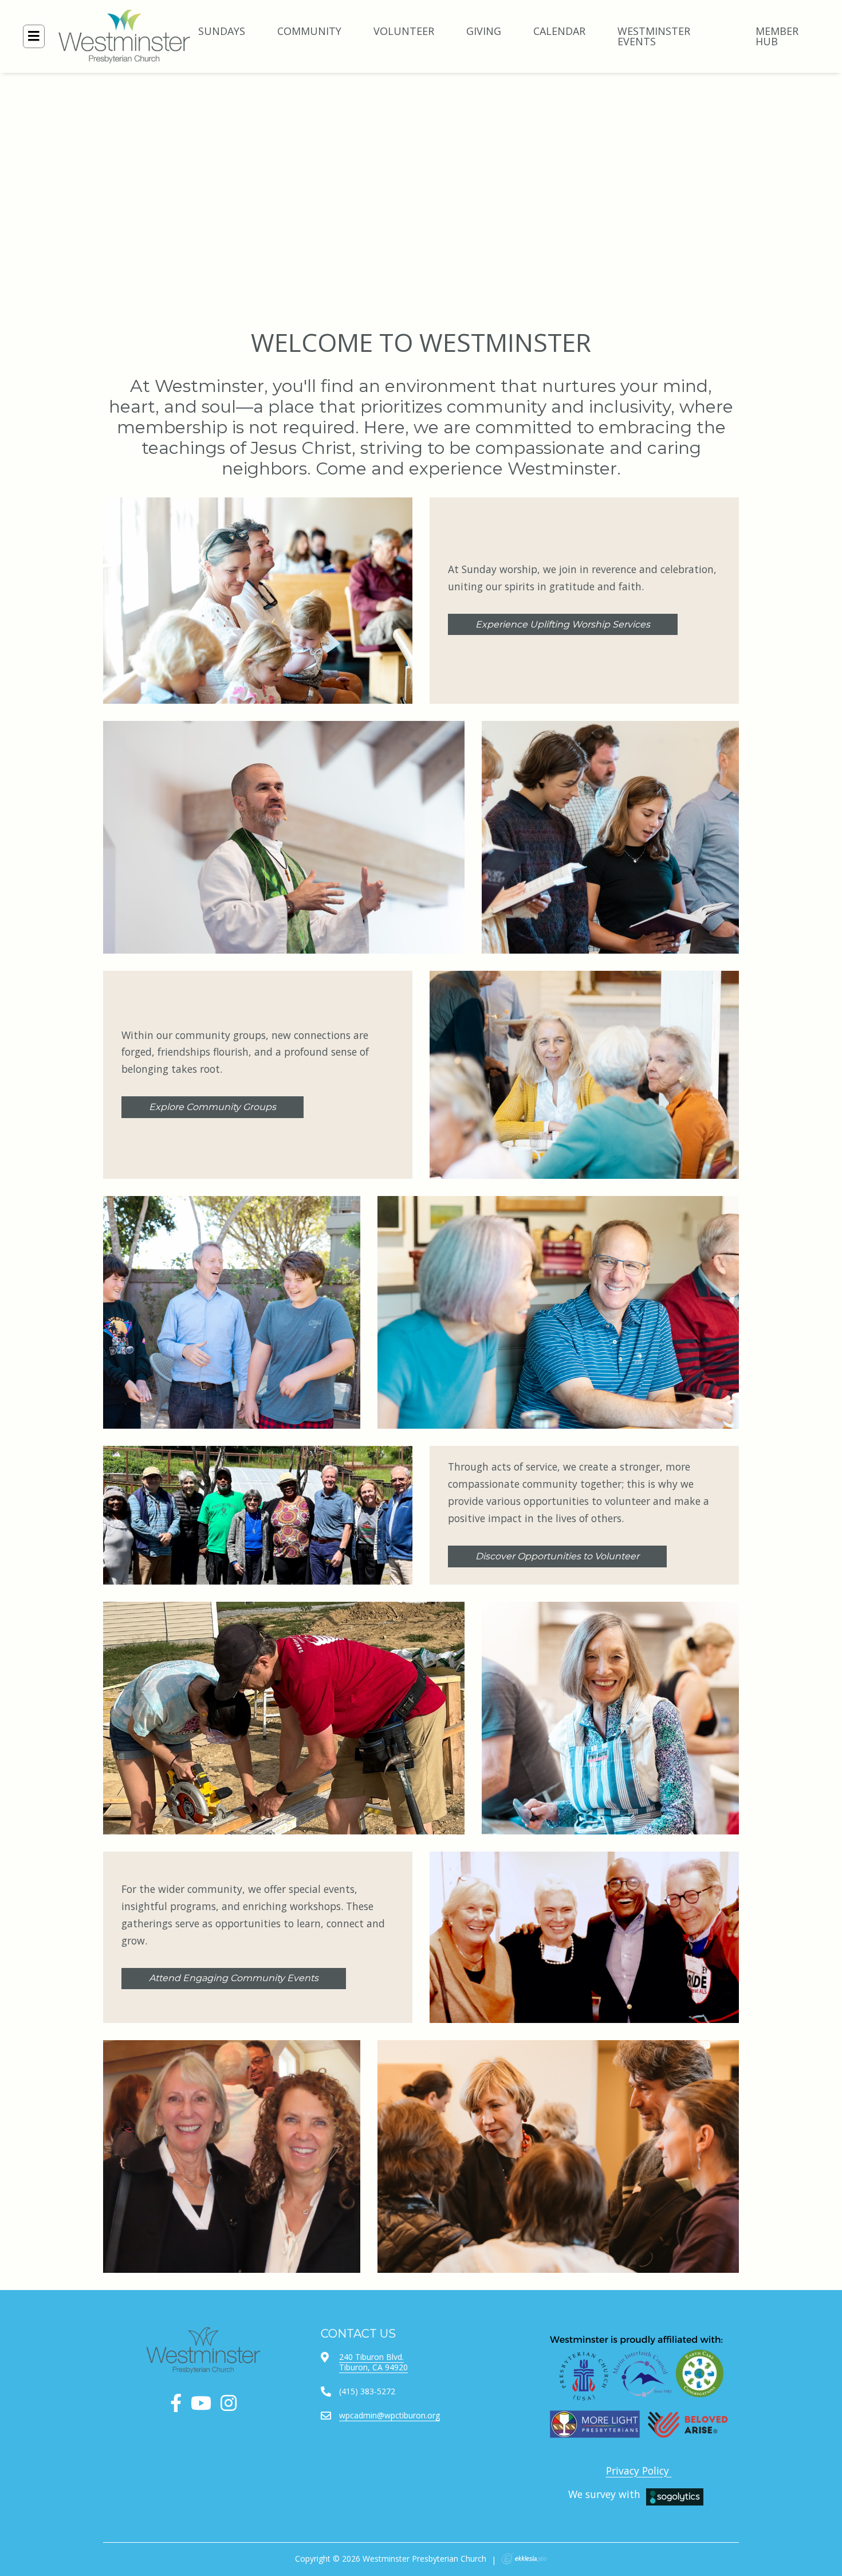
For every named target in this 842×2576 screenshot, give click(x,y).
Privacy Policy (639, 2471)
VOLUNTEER (404, 31)
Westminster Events (654, 36)
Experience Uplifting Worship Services (563, 624)
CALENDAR (559, 31)
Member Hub (777, 36)
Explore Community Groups (213, 1107)
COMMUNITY (309, 31)
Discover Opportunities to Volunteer (557, 1556)
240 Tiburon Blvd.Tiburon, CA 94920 (373, 2362)
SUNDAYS (222, 31)
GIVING (484, 31)
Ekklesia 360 (524, 2559)
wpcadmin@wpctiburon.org (389, 2415)
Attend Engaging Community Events (234, 1978)
